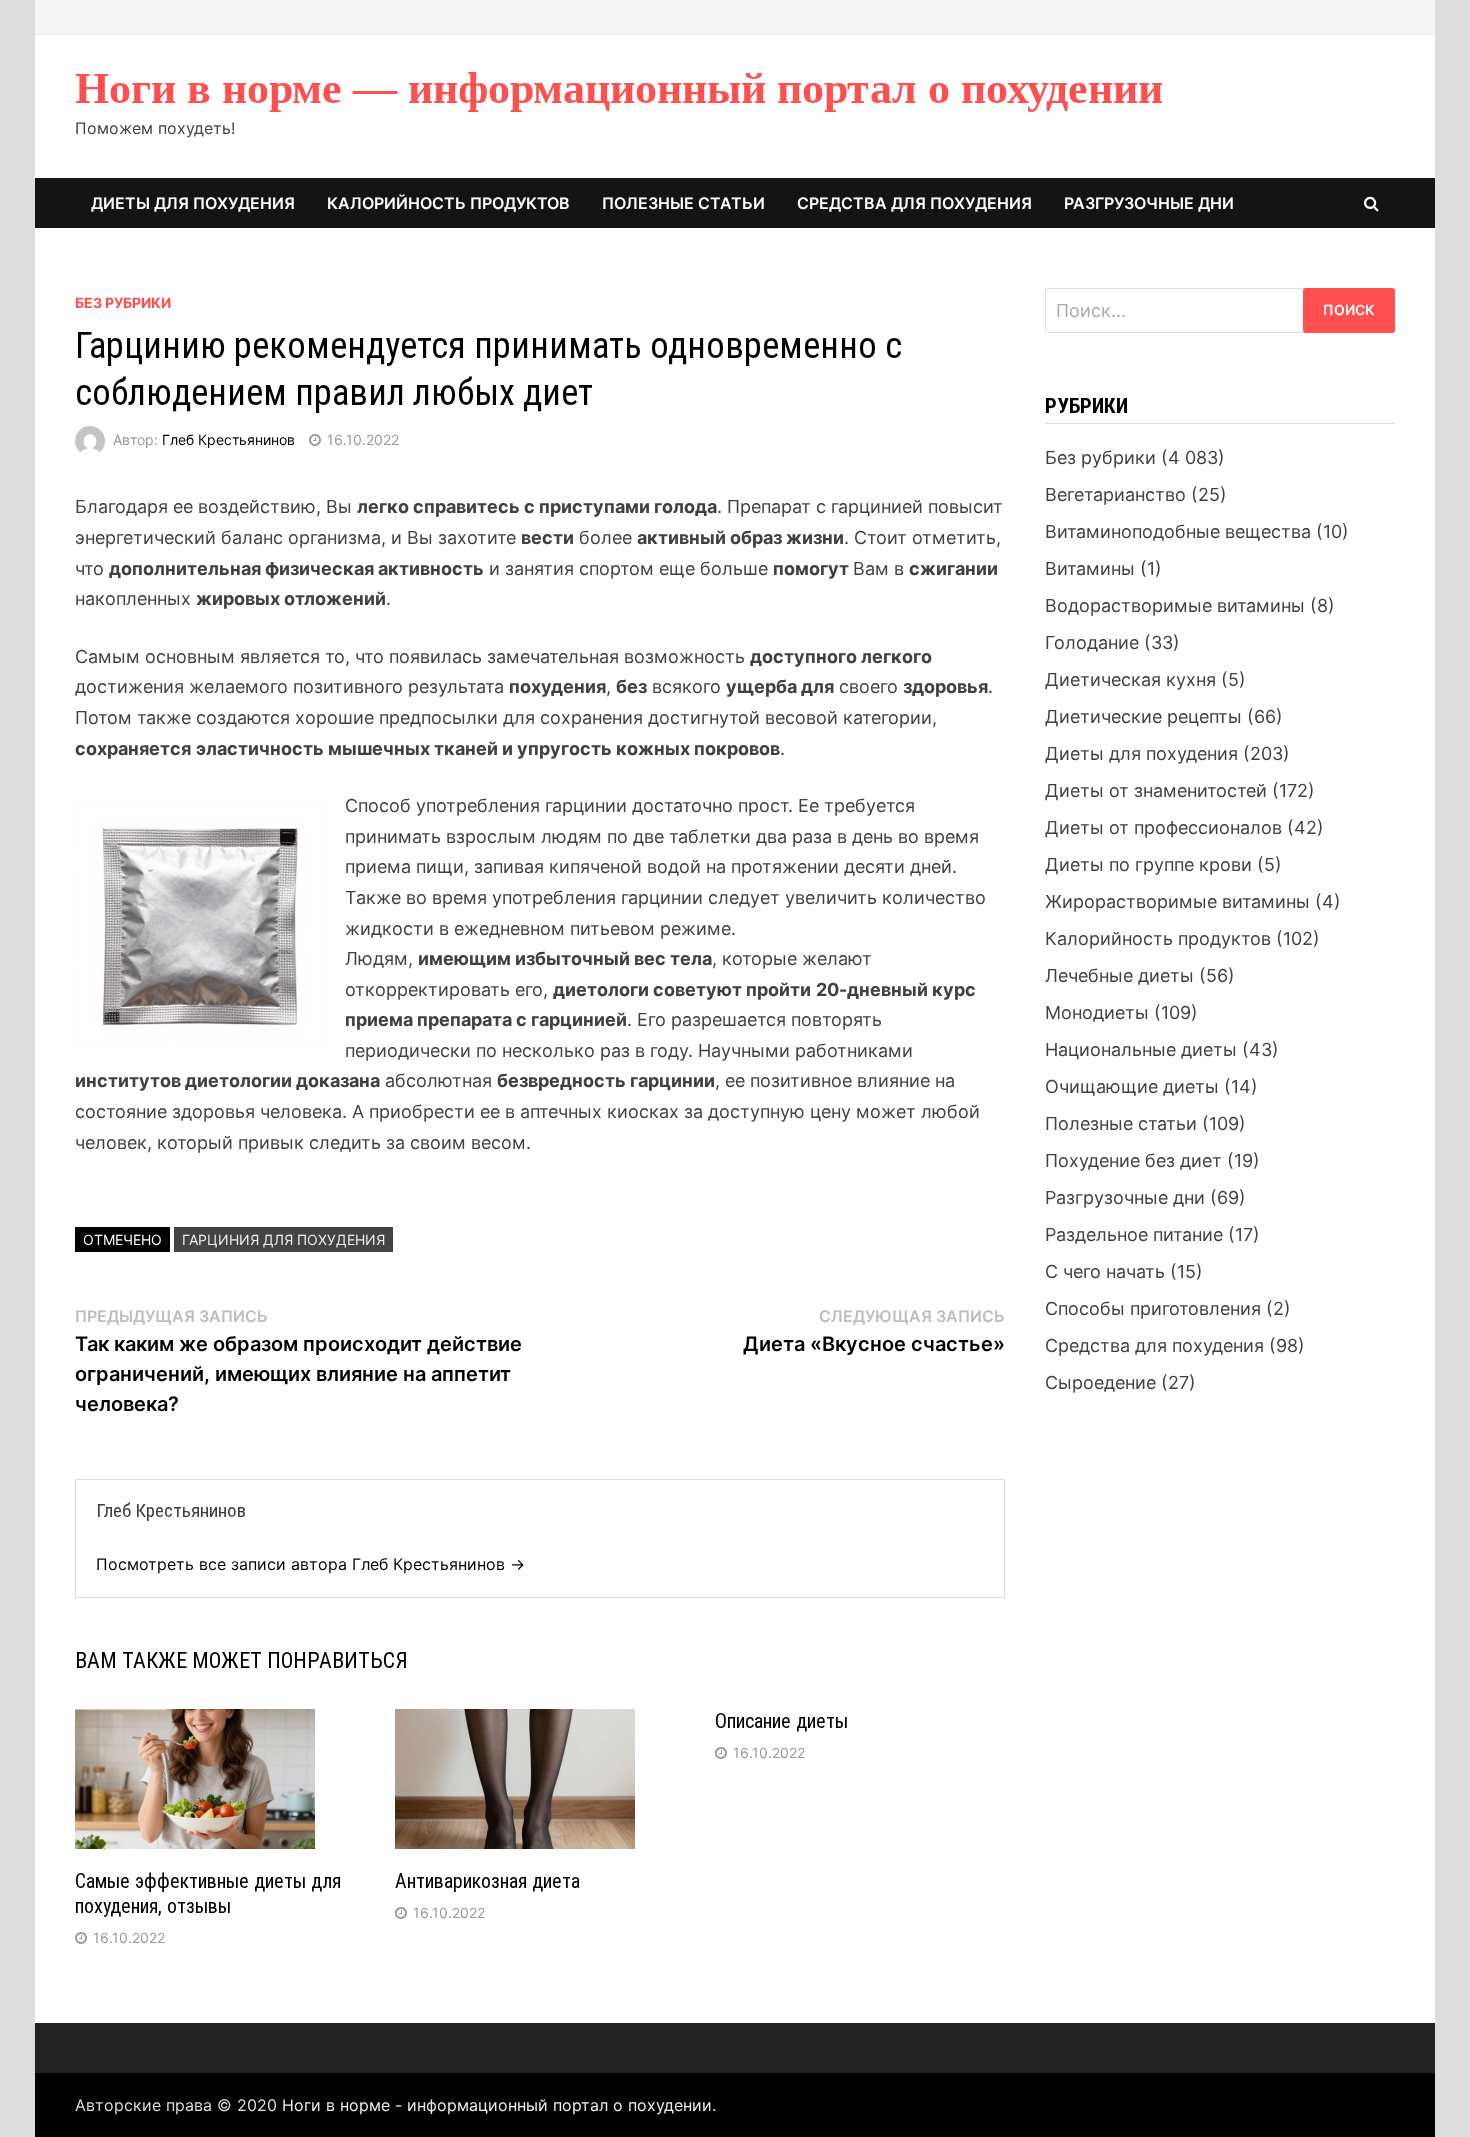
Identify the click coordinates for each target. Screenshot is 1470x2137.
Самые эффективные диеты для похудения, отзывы (208, 1893)
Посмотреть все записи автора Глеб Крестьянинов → (310, 1564)
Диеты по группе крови (1148, 864)
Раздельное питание (1134, 1234)
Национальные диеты (1141, 1049)
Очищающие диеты (1132, 1086)
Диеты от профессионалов (1163, 827)
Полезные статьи (683, 203)
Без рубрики (123, 302)
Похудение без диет (1133, 1160)
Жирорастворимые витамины (1177, 901)
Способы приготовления (1153, 1308)
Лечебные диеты (1119, 975)
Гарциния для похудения (283, 1239)
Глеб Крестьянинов (228, 439)
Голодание (1092, 642)
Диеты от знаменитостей (1156, 790)
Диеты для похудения (193, 203)
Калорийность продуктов (448, 203)
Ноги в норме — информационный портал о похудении (619, 88)
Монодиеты (1097, 1012)
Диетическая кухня (1130, 679)
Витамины (1090, 568)
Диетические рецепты (1143, 716)
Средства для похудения (914, 203)
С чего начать (1105, 1271)
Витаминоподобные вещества (1178, 531)
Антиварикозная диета (487, 1881)
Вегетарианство (1115, 494)
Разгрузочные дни (1149, 203)
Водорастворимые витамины (1175, 605)
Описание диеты (781, 1721)
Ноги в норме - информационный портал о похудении (497, 2105)
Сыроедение (1100, 1382)
